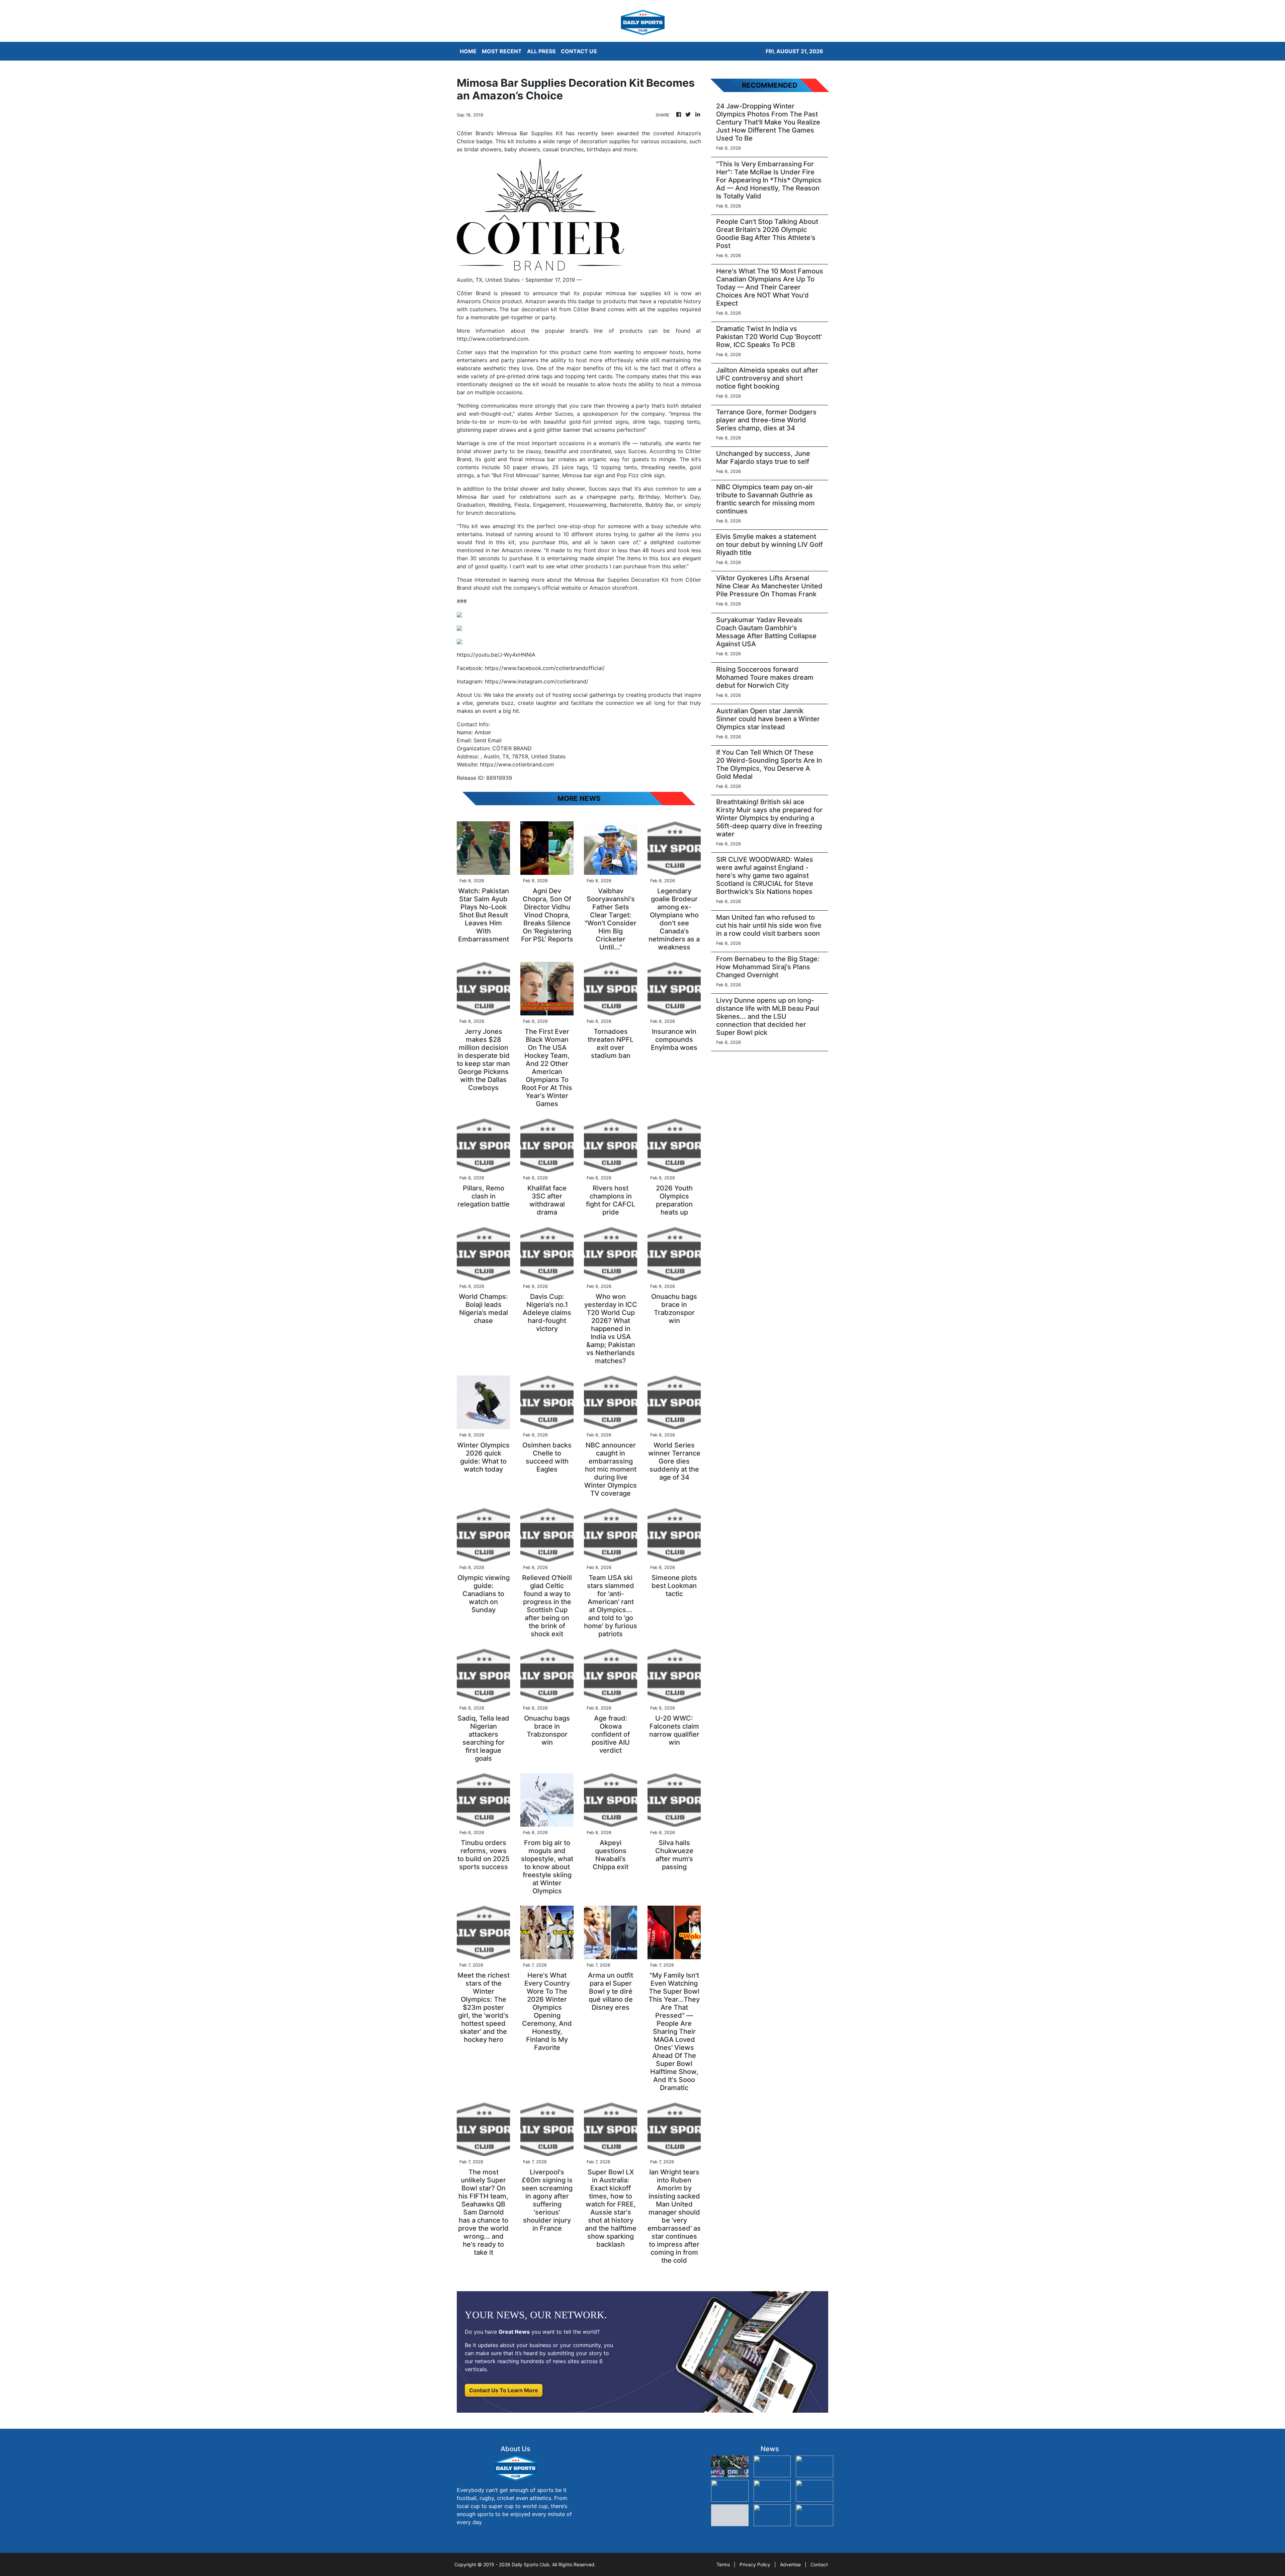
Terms (723, 2564)
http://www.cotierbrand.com (493, 339)
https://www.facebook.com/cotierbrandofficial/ (545, 668)
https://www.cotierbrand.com (517, 764)
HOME (468, 51)
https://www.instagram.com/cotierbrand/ (537, 681)
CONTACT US (579, 51)
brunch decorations (490, 513)
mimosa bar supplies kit (638, 293)
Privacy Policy (755, 2564)
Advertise (790, 2564)
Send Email (488, 740)
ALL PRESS (541, 51)
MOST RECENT (502, 51)
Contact (819, 2564)
